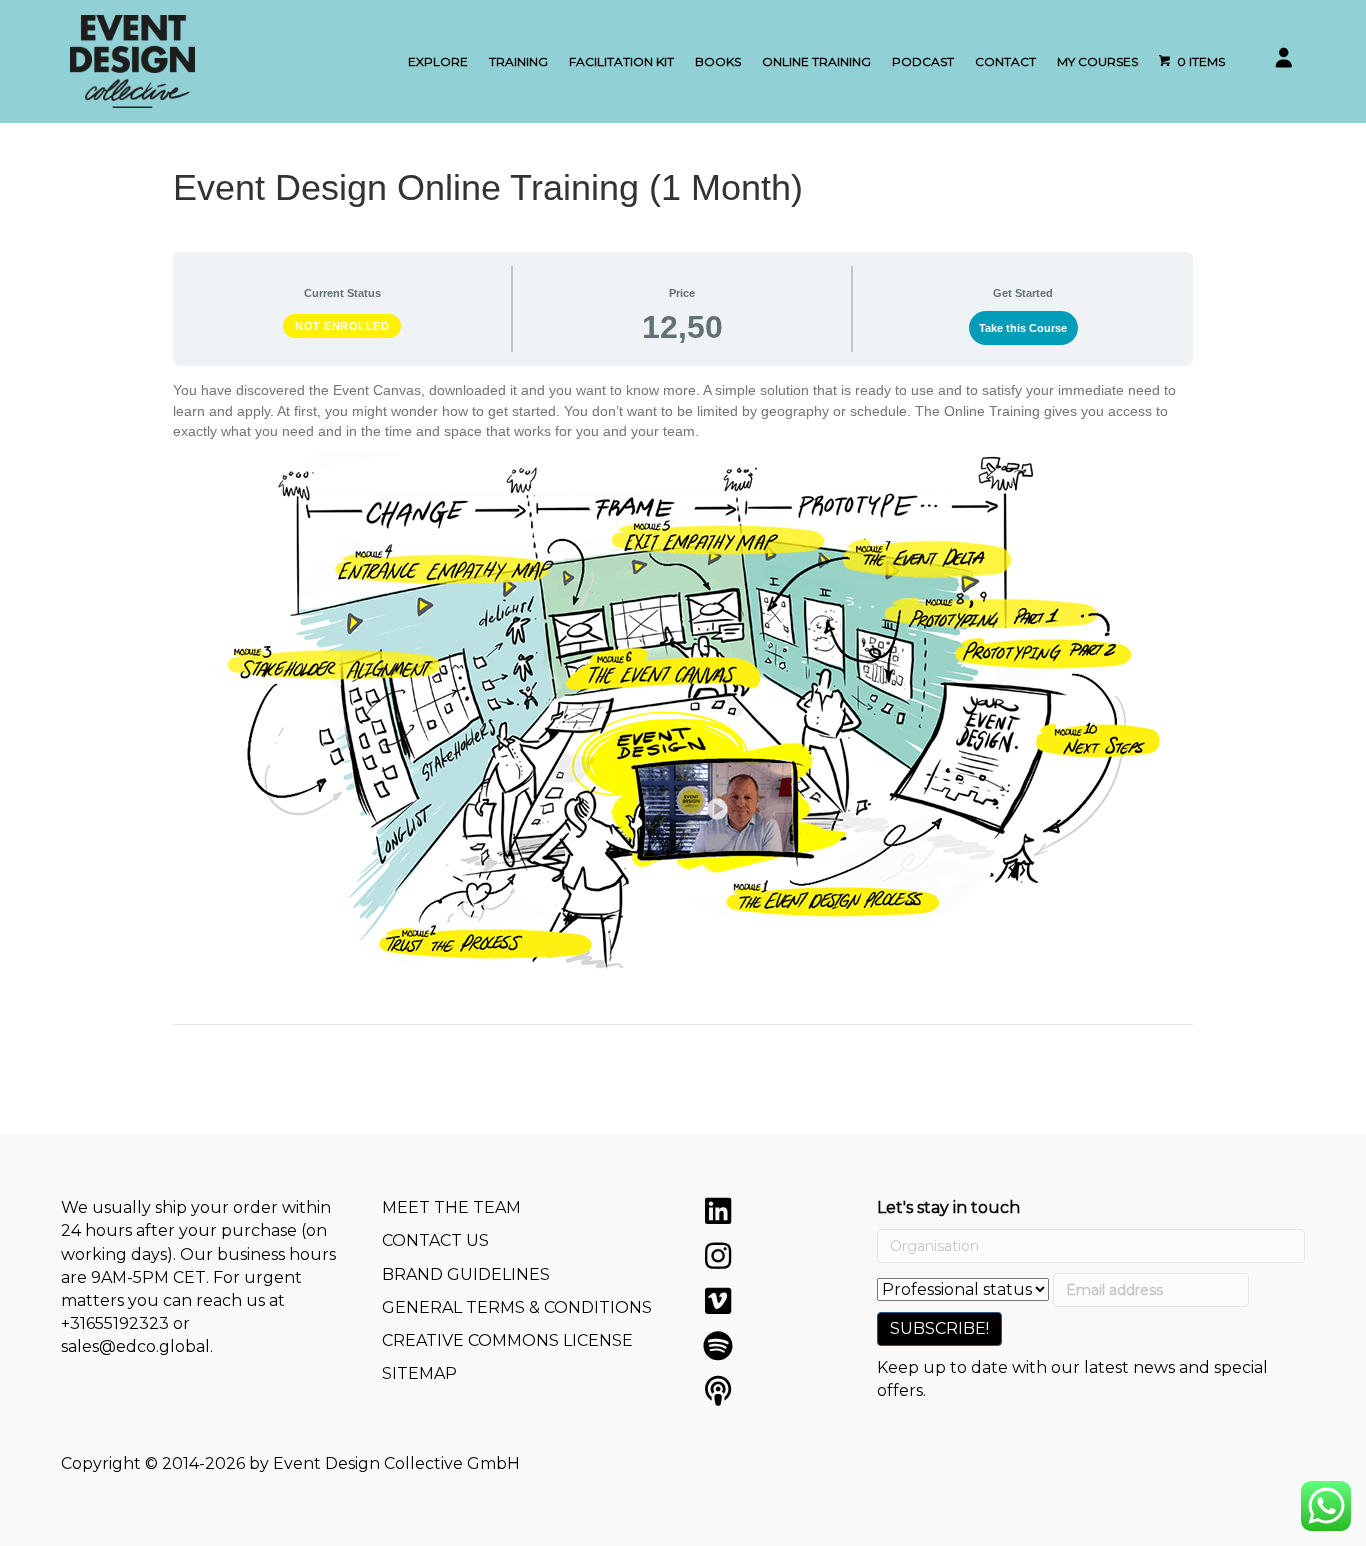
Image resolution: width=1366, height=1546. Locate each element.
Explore (438, 61)
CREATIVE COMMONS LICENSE (507, 1340)
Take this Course (1023, 328)
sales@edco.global (135, 1346)
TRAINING (518, 61)
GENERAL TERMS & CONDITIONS (517, 1307)
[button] (718, 1211)
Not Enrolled (342, 326)
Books (718, 61)
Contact (1005, 61)
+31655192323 (115, 1323)
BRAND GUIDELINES (466, 1274)
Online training (816, 61)
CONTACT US (435, 1240)
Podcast (923, 61)
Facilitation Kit (621, 61)
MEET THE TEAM (451, 1207)
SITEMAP (419, 1373)
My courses (1097, 61)
